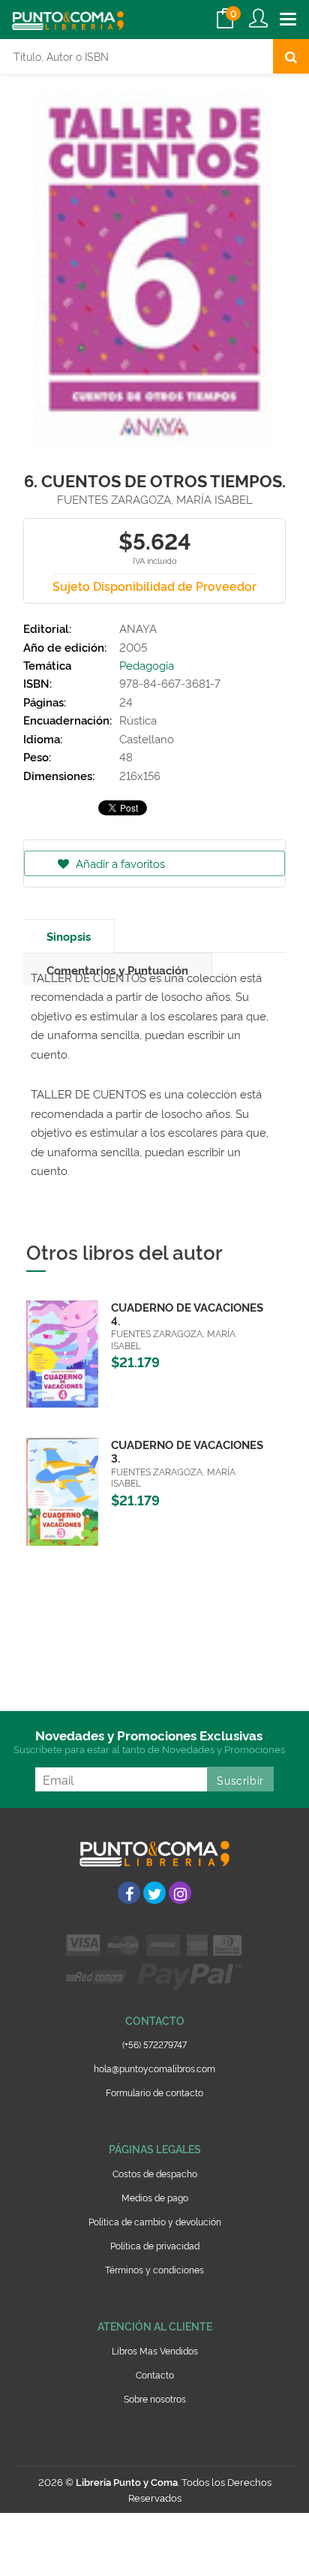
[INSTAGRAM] (180, 1893)
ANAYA (138, 628)
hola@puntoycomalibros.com (154, 2068)
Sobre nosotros (155, 2398)
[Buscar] (291, 56)
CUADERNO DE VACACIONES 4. (187, 1314)
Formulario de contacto (154, 2092)
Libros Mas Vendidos (155, 2350)
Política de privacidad (155, 2245)
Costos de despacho (155, 2173)
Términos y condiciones (154, 2269)
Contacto (155, 2374)
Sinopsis (69, 936)
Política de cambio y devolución (155, 2221)
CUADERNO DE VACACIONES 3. (187, 1451)
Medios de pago (155, 2197)
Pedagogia (147, 665)
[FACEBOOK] (129, 1893)
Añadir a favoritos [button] (119, 863)
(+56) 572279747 (154, 2044)
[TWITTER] (154, 1893)
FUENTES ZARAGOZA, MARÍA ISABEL (155, 499)
